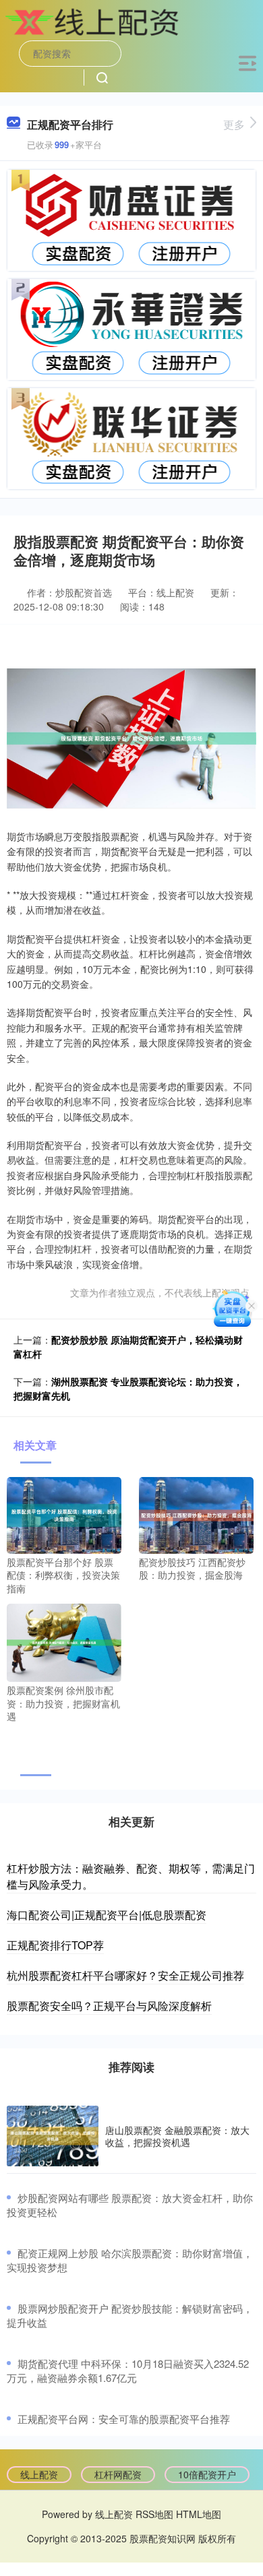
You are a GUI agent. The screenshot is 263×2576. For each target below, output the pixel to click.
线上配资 (39, 2474)
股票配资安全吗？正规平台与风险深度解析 (109, 2006)
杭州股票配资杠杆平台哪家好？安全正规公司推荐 (125, 1975)
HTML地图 (199, 2514)
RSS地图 (154, 2514)
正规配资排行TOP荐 (55, 1945)
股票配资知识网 (163, 2538)
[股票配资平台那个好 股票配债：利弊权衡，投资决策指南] (64, 1514)
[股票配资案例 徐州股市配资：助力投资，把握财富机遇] (64, 1641)
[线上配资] (95, 22)
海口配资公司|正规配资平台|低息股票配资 (107, 1915)
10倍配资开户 (207, 2474)
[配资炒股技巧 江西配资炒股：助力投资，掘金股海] (196, 1514)
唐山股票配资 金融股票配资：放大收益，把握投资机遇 (177, 2136)
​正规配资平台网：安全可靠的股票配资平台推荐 (124, 2419)
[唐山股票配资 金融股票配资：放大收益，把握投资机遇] (53, 2136)
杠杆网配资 (118, 2474)
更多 (234, 124)
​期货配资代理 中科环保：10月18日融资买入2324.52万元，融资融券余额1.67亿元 (128, 2370)
